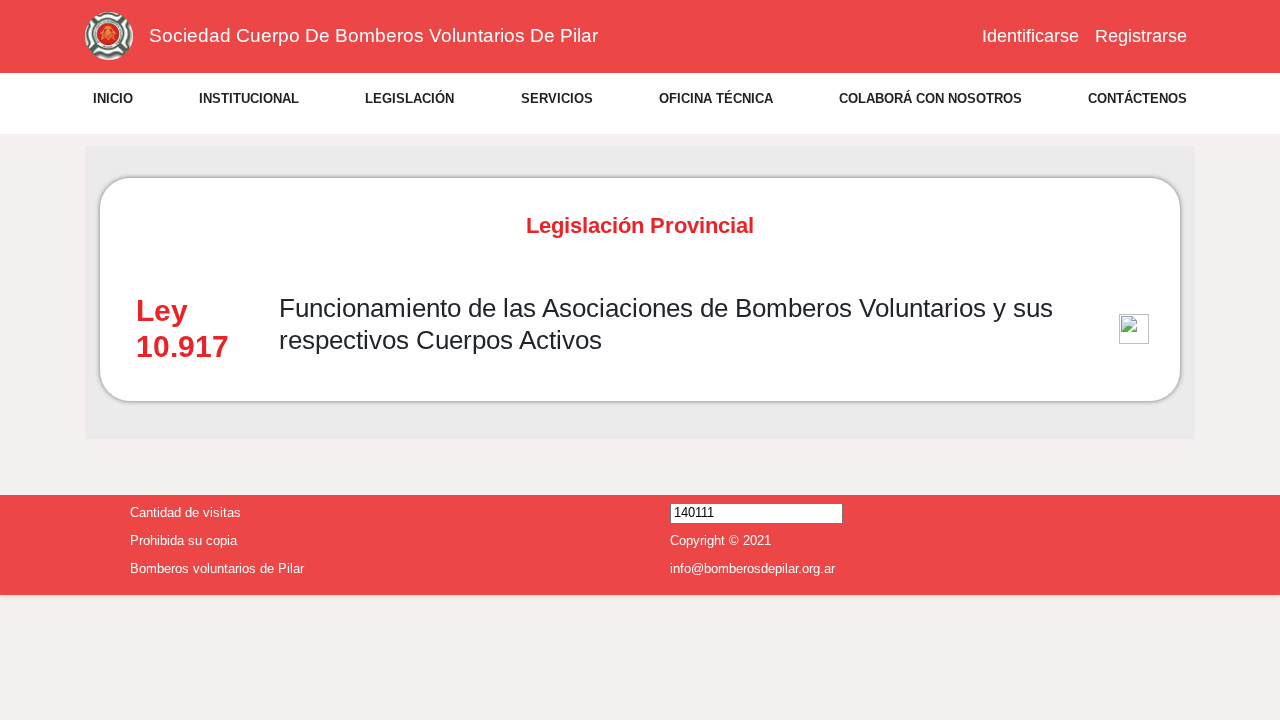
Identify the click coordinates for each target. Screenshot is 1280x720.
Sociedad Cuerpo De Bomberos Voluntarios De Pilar (373, 35)
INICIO (113, 98)
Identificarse (1030, 36)
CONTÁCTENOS (1137, 98)
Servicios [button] (557, 98)
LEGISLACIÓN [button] (409, 98)
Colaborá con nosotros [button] (930, 98)
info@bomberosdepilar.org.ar (752, 566)
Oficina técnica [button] (716, 98)
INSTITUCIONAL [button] (249, 98)
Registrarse (1141, 36)
